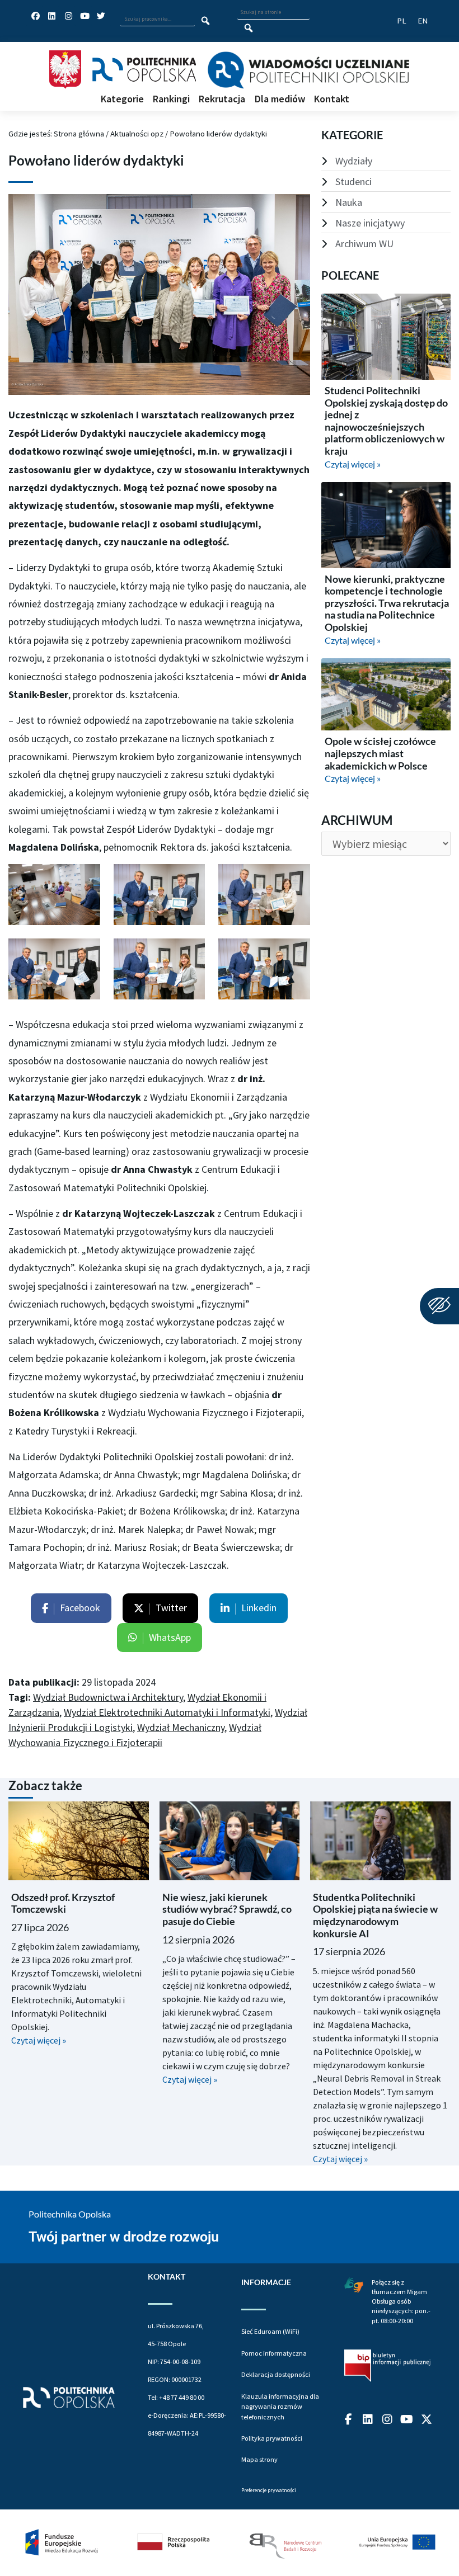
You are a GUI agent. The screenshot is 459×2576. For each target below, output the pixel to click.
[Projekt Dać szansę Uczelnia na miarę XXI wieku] (230, 2543)
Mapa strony (259, 2459)
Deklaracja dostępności (276, 2374)
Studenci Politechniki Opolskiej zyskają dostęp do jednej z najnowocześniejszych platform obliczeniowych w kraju (386, 421)
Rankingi (171, 99)
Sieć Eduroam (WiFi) (270, 2331)
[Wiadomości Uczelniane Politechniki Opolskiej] (308, 70)
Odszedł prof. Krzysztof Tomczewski (63, 1903)
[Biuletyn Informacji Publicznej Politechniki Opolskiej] (387, 2366)
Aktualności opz (137, 133)
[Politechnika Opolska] (144, 70)
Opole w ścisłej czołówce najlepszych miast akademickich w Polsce (380, 753)
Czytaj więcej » (353, 464)
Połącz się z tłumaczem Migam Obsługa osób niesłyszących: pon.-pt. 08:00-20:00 (401, 2301)
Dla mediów (280, 99)
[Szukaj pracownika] (206, 21)
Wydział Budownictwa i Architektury (108, 1697)
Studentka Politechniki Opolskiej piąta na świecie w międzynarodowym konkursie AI (375, 1915)
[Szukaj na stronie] (249, 28)
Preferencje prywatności (269, 2490)
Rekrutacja (222, 99)
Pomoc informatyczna (274, 2353)
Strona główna (79, 133)
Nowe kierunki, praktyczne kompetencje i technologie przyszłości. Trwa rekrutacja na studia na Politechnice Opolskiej (387, 603)
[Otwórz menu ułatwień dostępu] (439, 1306)
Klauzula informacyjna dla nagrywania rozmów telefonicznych (280, 2407)
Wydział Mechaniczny (181, 1727)
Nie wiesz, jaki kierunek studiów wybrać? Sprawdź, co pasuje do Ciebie (227, 1909)
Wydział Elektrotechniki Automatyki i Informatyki (167, 1712)
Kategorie (122, 99)
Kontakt (332, 99)
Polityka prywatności (272, 2438)
